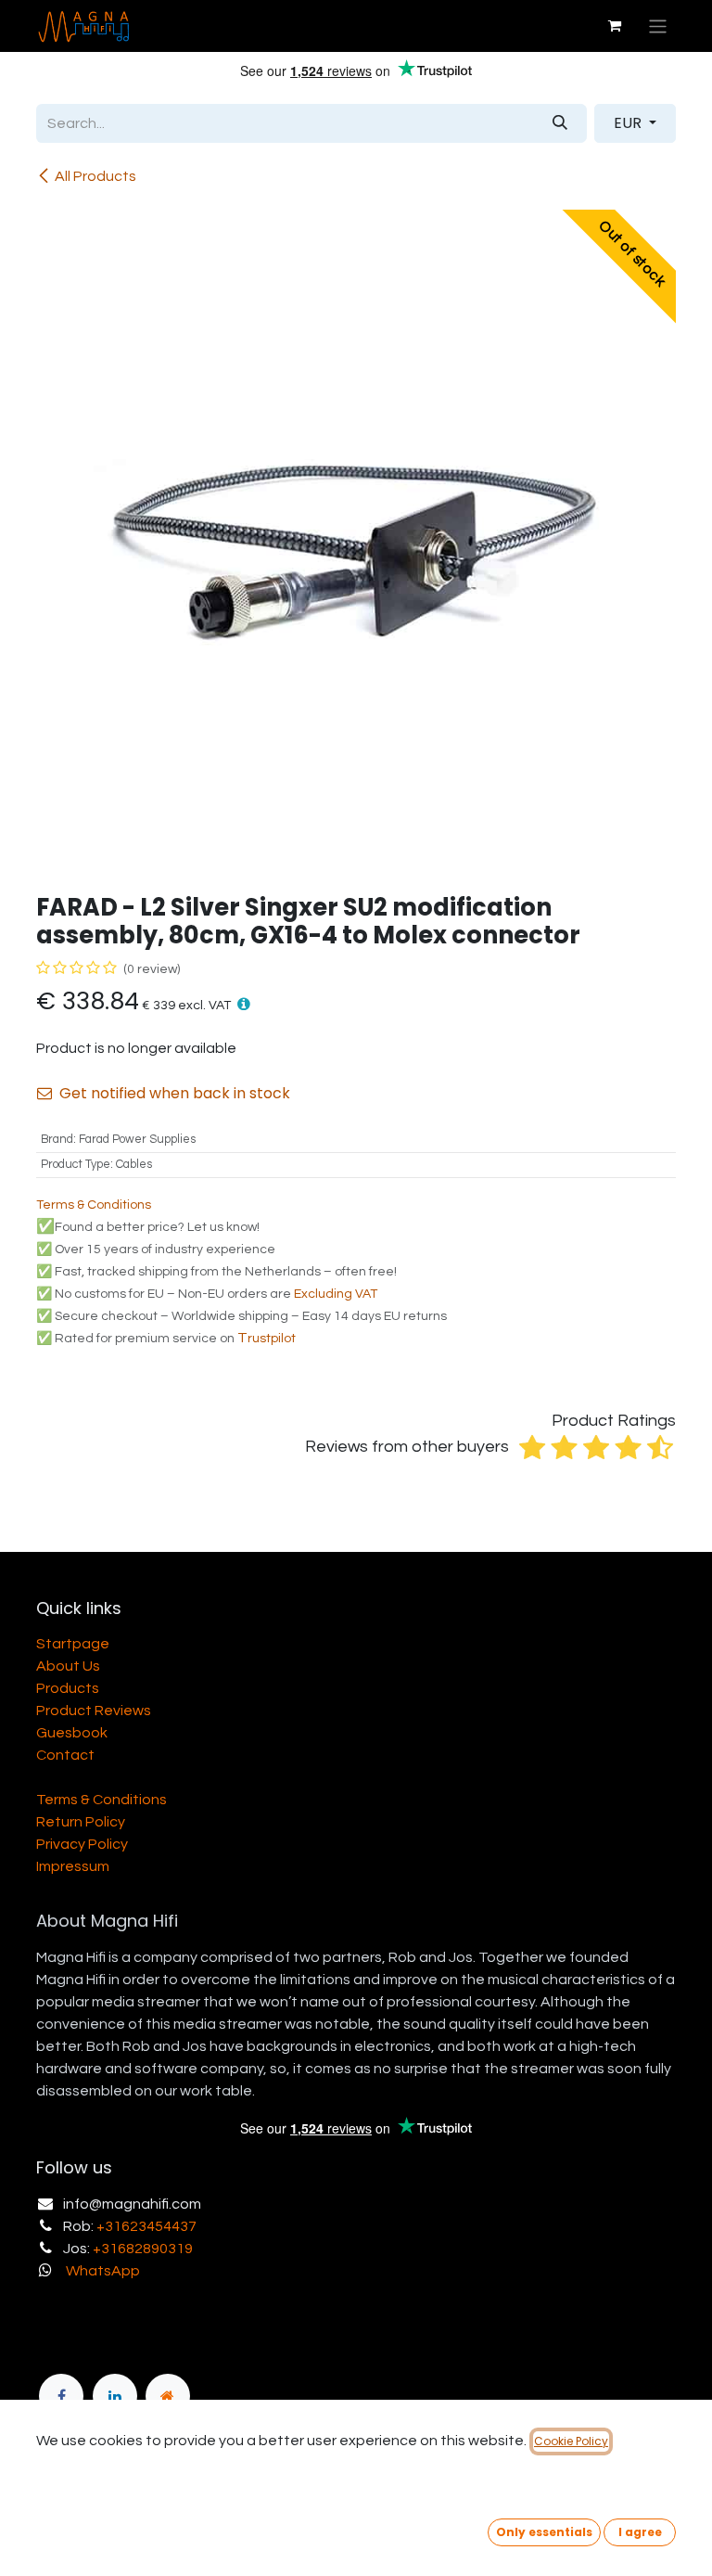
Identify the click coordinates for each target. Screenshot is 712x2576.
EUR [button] (629, 123)
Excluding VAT (336, 1294)
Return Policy (81, 1822)
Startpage (73, 1644)
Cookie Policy (571, 2441)
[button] (244, 1004)
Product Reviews (94, 1711)
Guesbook (72, 1733)
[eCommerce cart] (615, 26)
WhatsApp (103, 2271)
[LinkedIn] (115, 2396)
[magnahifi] (168, 2396)
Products (68, 1688)
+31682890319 (143, 2249)
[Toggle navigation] (658, 26)
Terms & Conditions (102, 1800)
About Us (68, 1666)
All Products (95, 176)
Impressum (73, 1866)
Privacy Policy (82, 1844)
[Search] (560, 123)
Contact (65, 1755)
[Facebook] (61, 2396)
